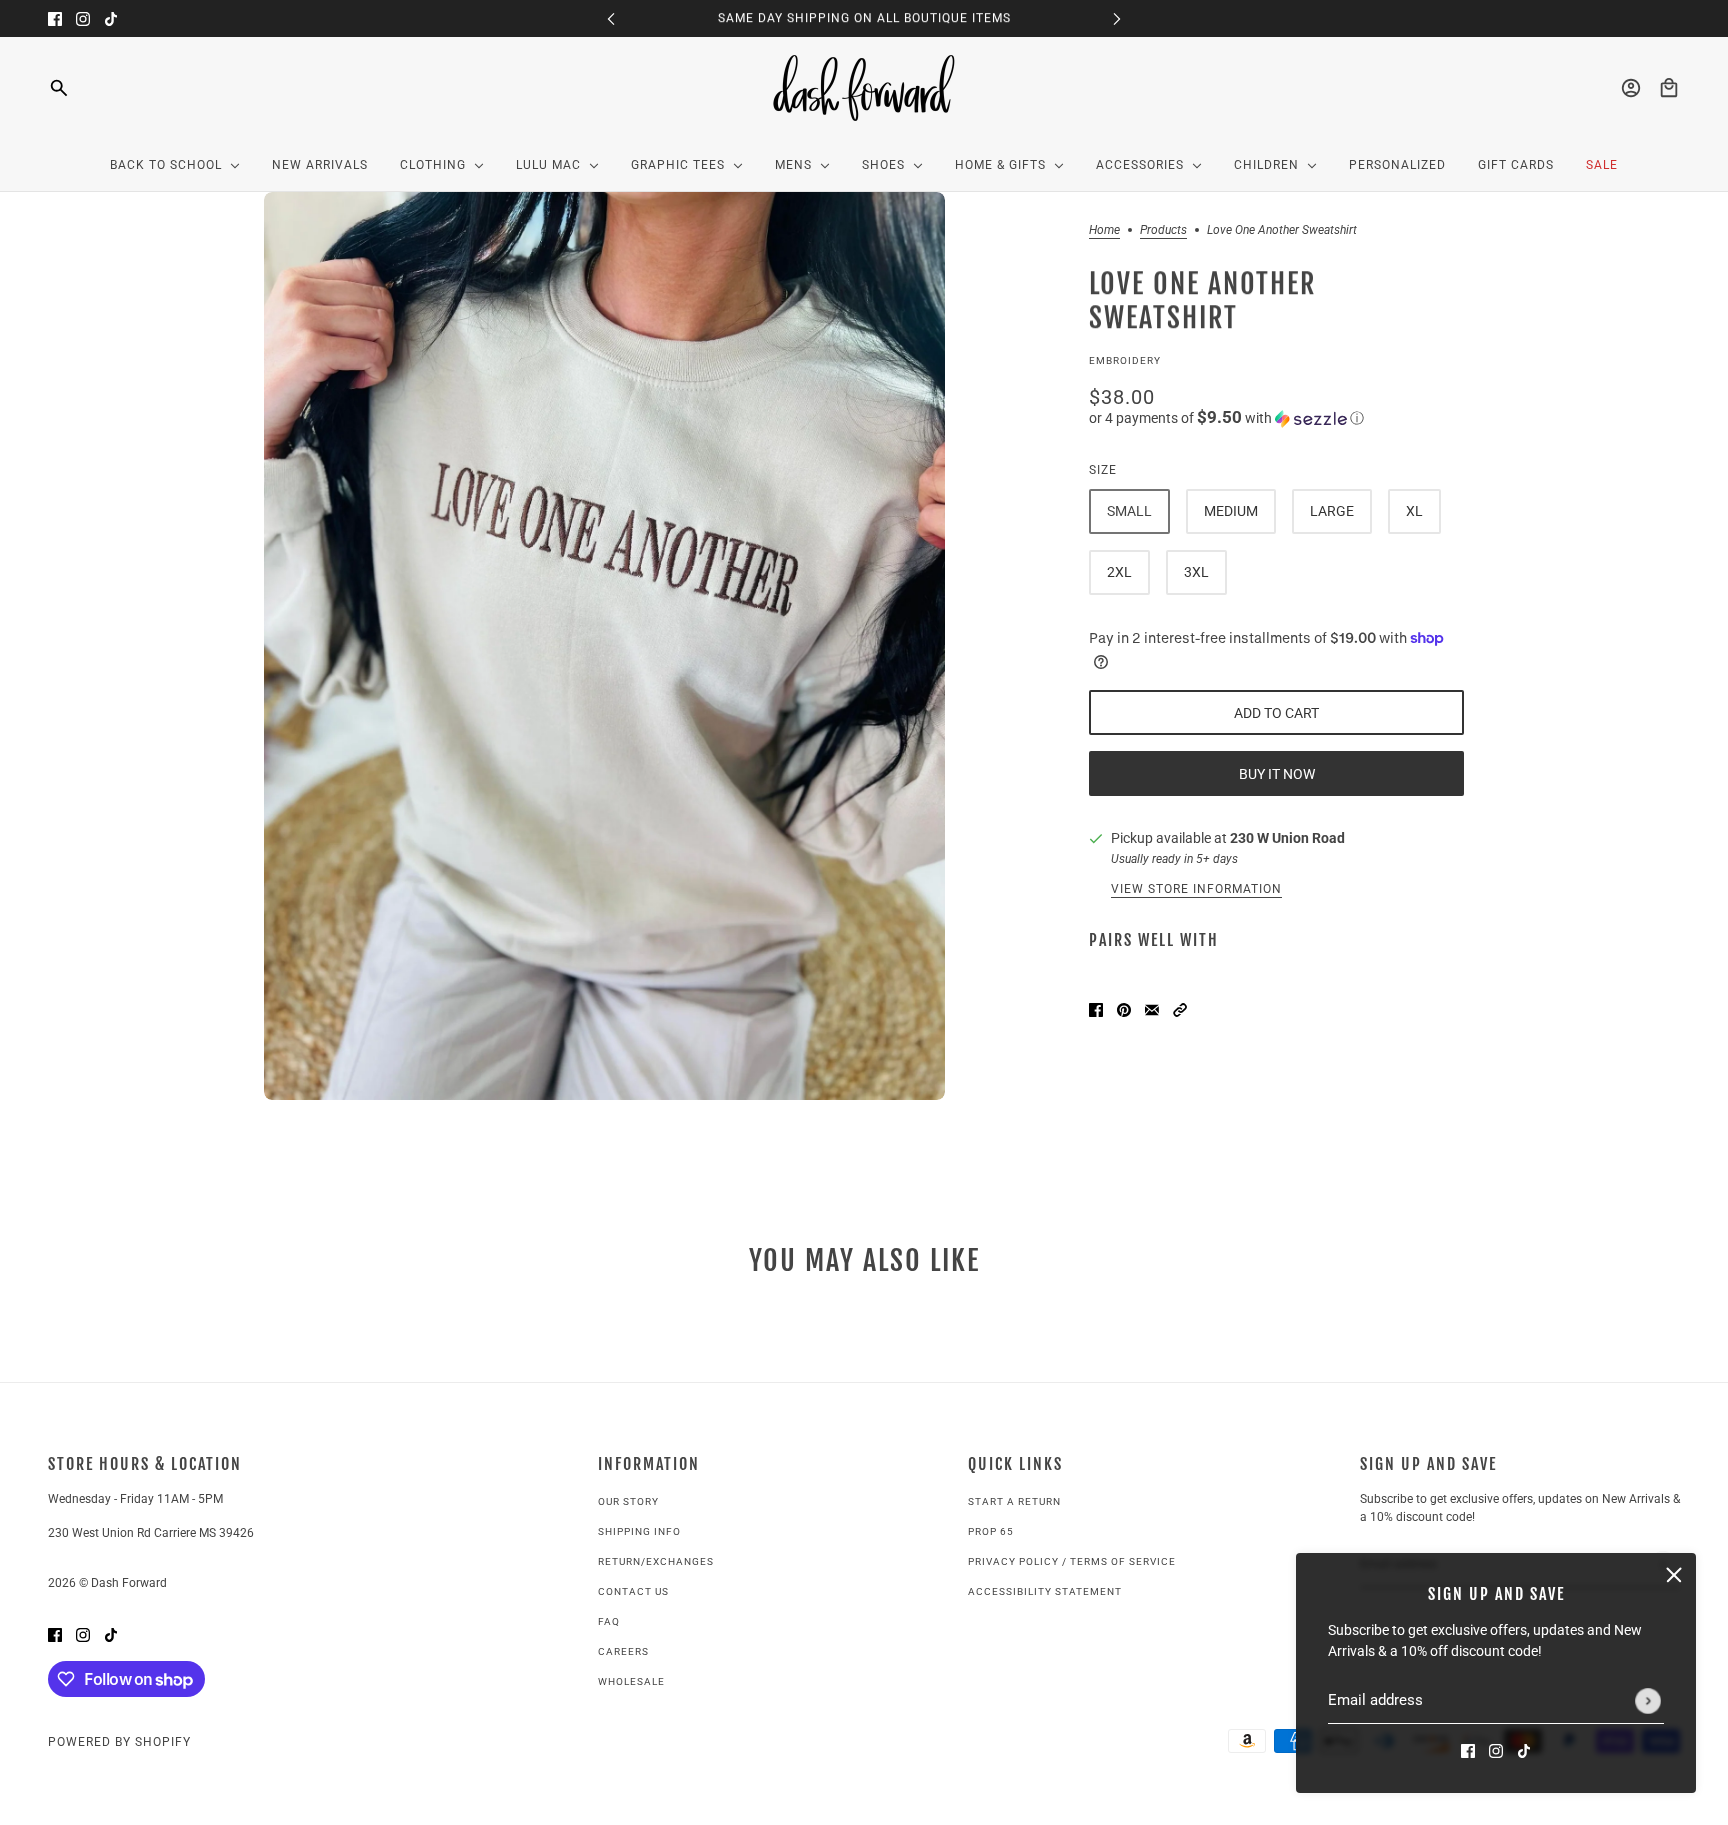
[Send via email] (1152, 1008)
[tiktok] (111, 18)
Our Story (628, 1501)
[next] (1117, 18)
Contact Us (633, 1591)
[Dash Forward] (864, 88)
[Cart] (1669, 88)
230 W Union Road (1287, 838)
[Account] (1631, 88)
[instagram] (83, 18)
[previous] (611, 18)
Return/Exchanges (656, 1561)
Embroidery (1125, 360)
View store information (1196, 889)
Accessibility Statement (1045, 1591)
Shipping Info (639, 1531)
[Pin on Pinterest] (1124, 1008)
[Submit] (1648, 1701)
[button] (1276, 418)
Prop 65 (991, 1531)
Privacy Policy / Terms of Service (1072, 1561)
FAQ (609, 1621)
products (1163, 230)
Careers (623, 1651)
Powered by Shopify (119, 1742)
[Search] (59, 88)
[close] (1674, 1575)
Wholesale (631, 1681)
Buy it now (1277, 774)
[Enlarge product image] (604, 646)
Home (1104, 230)
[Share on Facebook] (1096, 1008)
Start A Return (1014, 1501)
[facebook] (55, 18)
